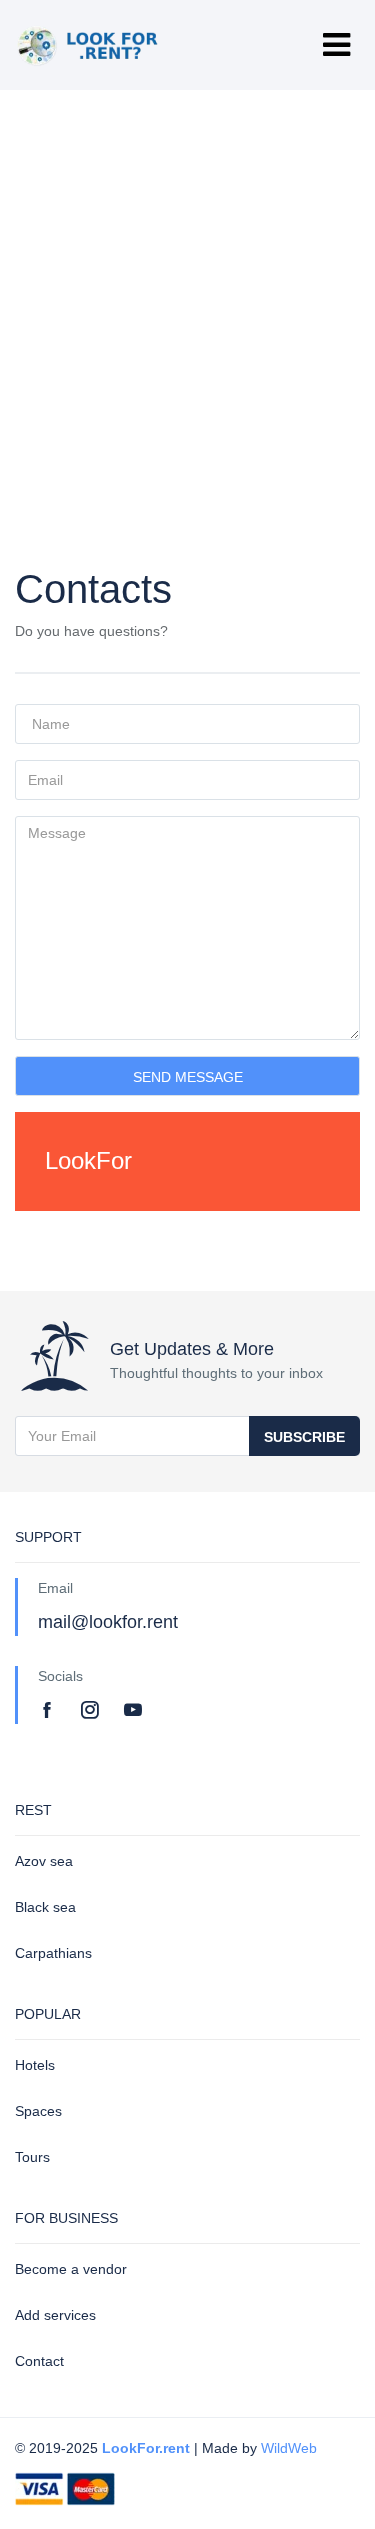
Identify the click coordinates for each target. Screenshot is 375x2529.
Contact (39, 2361)
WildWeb (289, 2448)
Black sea (45, 1907)
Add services (55, 2315)
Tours (32, 2157)
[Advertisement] (187, 287)
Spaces (38, 2111)
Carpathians (53, 1953)
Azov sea (44, 1861)
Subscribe (304, 1437)
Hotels (35, 2065)
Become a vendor (71, 2269)
